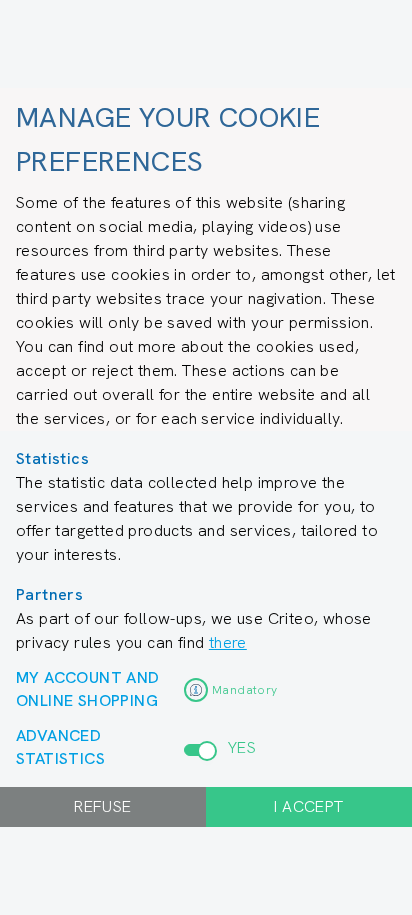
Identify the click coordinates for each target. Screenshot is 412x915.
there (228, 642)
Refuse (102, 806)
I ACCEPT (308, 806)
